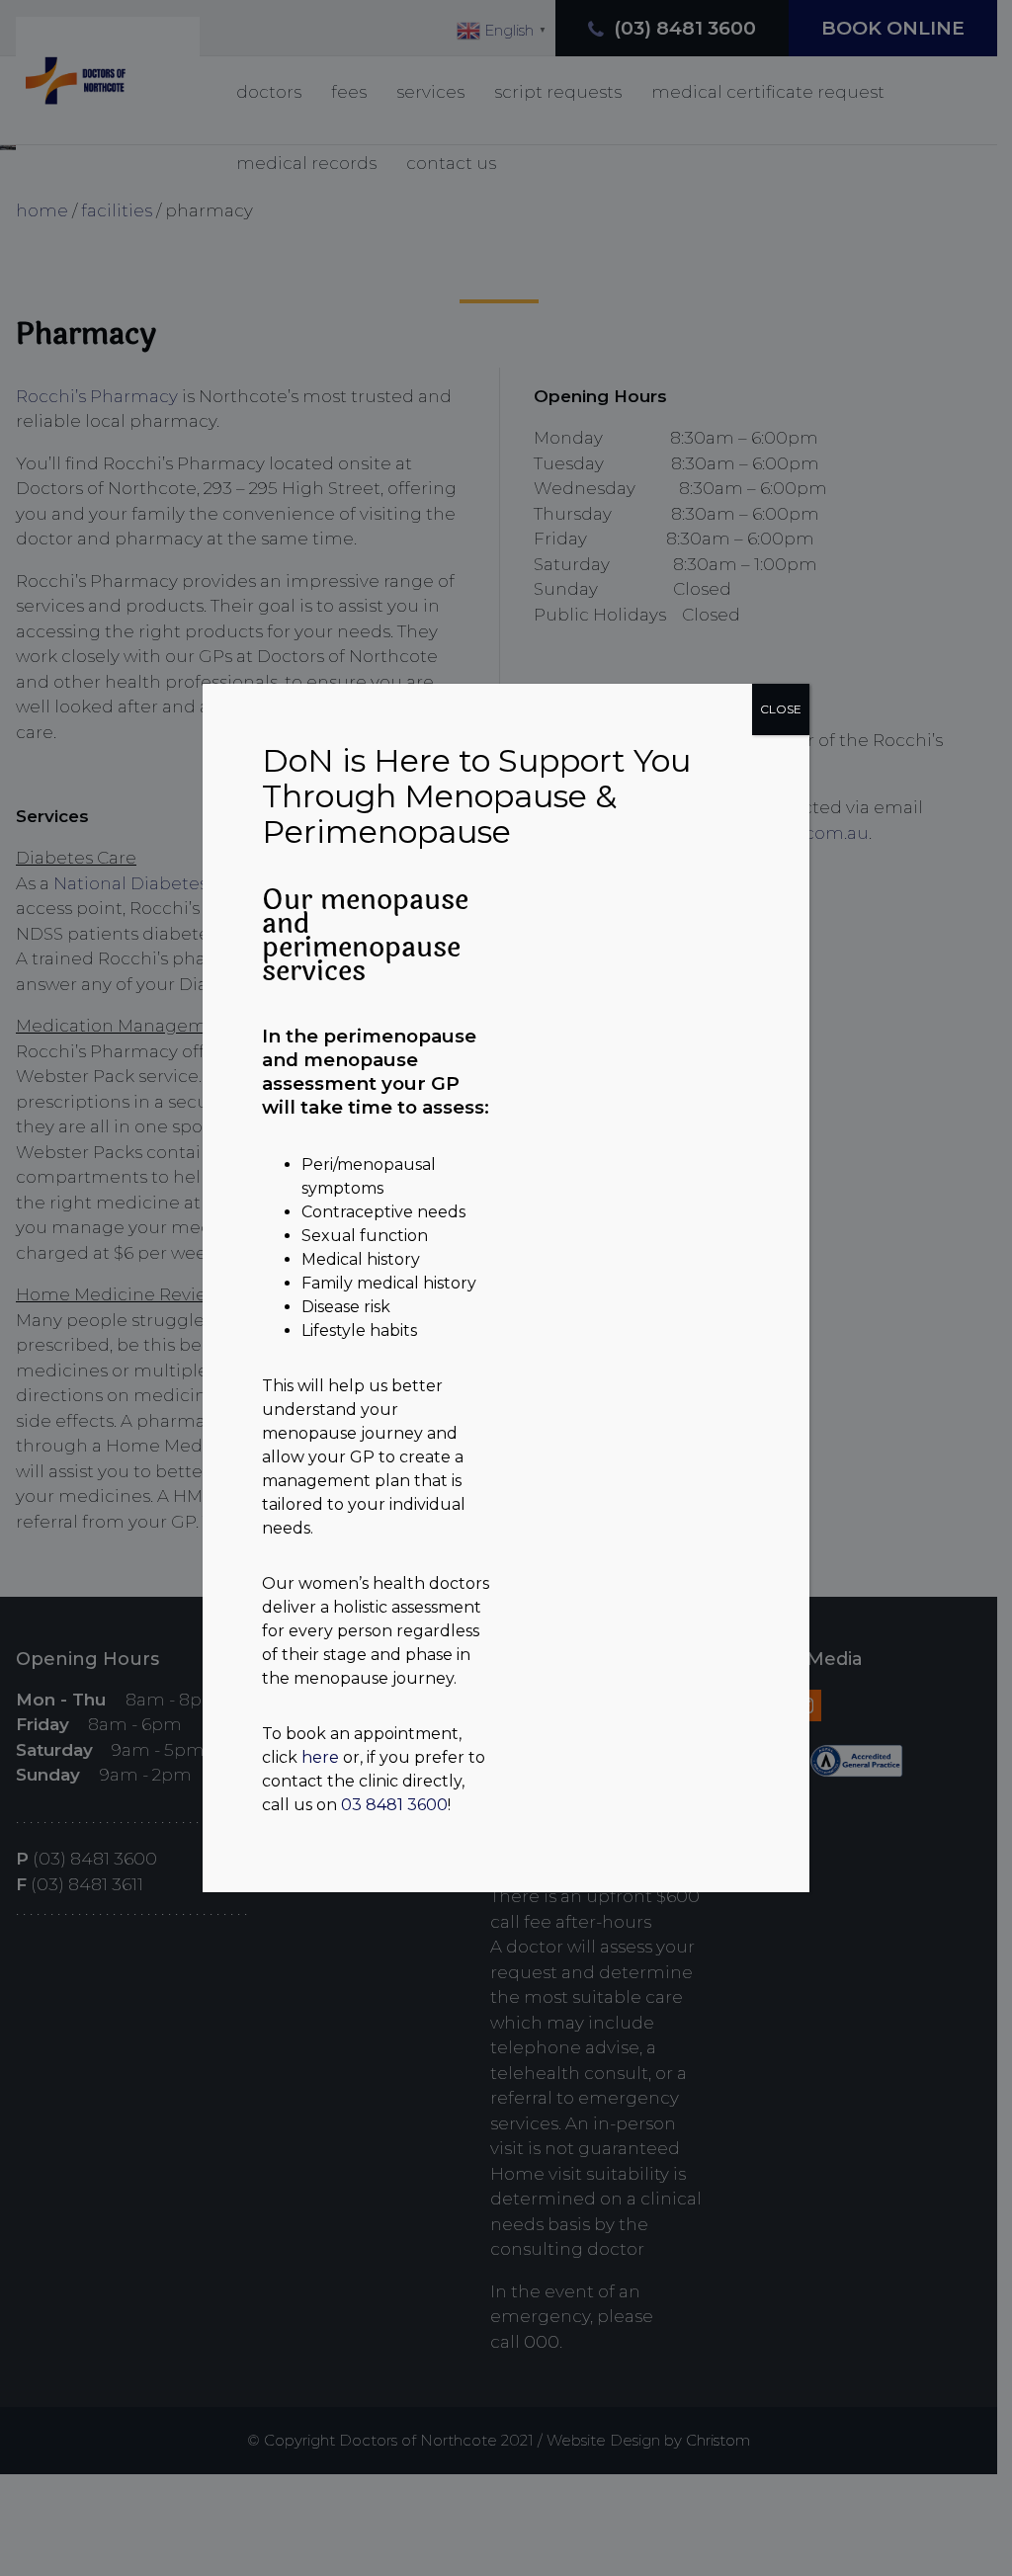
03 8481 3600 (394, 1805)
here (320, 1757)
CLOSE (781, 709)
